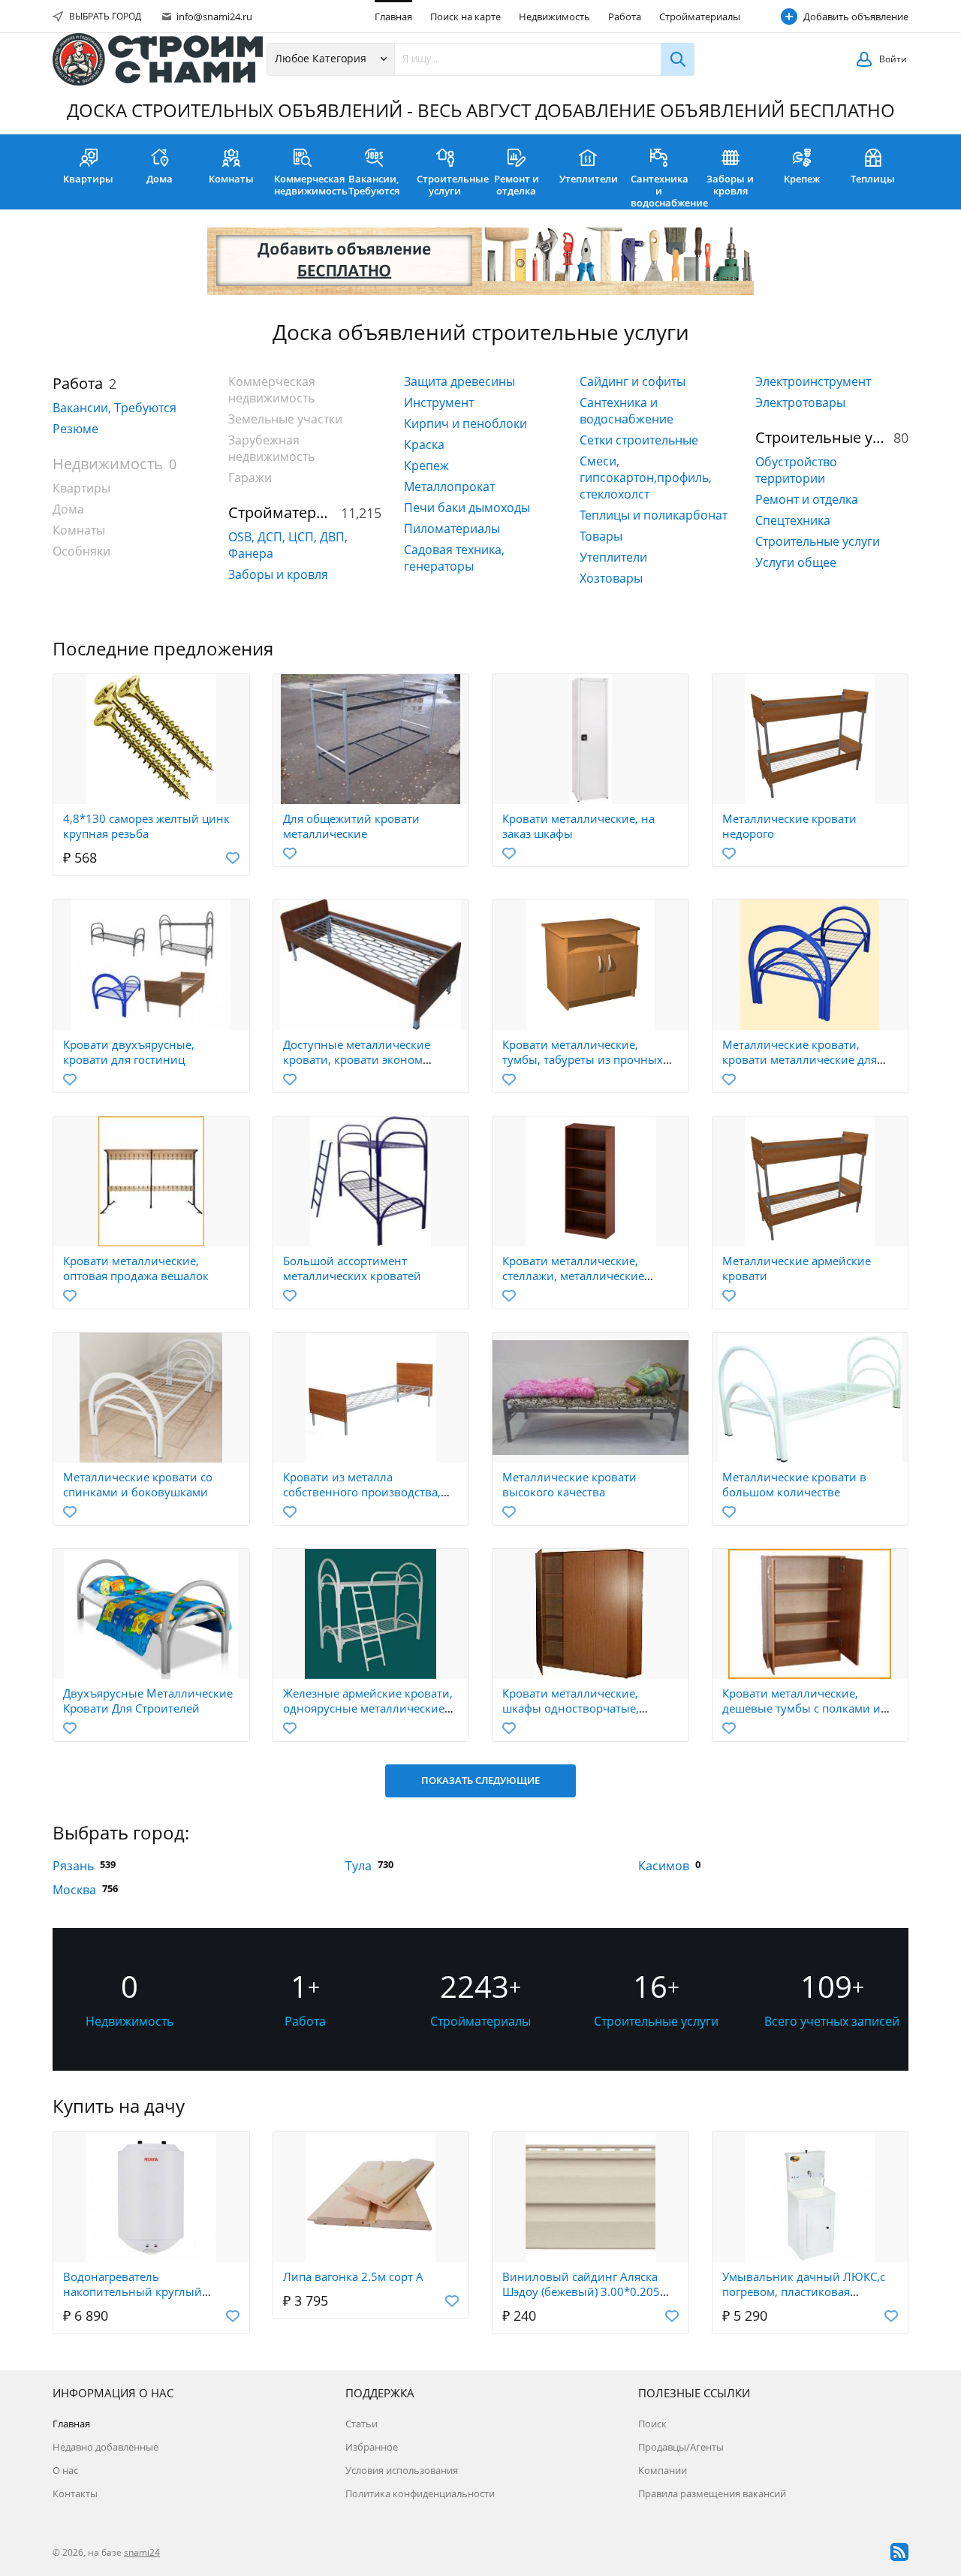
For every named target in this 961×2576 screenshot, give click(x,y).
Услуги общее (796, 562)
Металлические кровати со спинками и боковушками (138, 1484)
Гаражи (250, 478)
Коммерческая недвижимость (306, 185)
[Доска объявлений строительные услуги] (158, 59)
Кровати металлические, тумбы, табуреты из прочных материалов (583, 1059)
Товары (601, 536)
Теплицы (873, 179)
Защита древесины (459, 381)
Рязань (73, 1866)
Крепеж (802, 179)
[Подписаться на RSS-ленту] (899, 2552)
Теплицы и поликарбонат (654, 515)
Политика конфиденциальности (420, 2493)
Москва (74, 1890)
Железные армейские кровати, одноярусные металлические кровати (368, 1708)
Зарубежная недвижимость (271, 448)
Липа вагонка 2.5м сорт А (353, 2276)
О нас (65, 2470)
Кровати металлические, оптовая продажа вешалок (136, 1268)
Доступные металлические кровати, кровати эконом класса (357, 1059)
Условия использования (402, 2470)
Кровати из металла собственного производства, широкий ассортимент (362, 1492)
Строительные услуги (449, 185)
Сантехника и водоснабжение (663, 191)
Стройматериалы (700, 17)
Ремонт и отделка (517, 185)
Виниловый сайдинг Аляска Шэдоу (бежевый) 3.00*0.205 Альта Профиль (581, 2291)
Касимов (664, 1866)
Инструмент (439, 402)
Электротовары (800, 402)
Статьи (362, 2424)
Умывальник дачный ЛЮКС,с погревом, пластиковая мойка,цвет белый (804, 2291)
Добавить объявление (856, 17)
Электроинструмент (813, 381)
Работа (625, 17)
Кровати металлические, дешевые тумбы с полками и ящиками (801, 1708)
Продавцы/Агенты (681, 2447)
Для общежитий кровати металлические (351, 826)
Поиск (652, 2424)
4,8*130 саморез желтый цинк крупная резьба (146, 826)
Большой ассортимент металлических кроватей (352, 1268)
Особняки (81, 551)
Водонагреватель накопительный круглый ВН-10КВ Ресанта (133, 2291)
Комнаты (231, 179)
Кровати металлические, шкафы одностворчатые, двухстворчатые (571, 1708)
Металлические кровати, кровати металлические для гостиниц (800, 1059)
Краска (424, 444)
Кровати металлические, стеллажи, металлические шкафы (573, 1276)
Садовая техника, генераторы (454, 558)
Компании (663, 2470)
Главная (393, 17)
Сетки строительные (639, 440)
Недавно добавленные (105, 2447)
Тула (358, 1866)
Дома (160, 179)
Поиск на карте (465, 17)
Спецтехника (793, 520)
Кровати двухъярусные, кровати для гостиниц (129, 1052)
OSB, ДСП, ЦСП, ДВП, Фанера (288, 545)
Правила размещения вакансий (712, 2493)
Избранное (372, 2447)
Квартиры (88, 179)
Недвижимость (554, 17)
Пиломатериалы (452, 529)
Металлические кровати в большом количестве (794, 1484)
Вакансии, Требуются (374, 185)
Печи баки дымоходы (467, 508)
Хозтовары (611, 578)
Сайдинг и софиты (633, 381)
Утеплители (589, 179)
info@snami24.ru (213, 17)
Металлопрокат (449, 487)
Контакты (75, 2493)
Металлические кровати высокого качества (569, 1484)
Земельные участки (285, 419)
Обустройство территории (796, 470)
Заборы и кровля (730, 185)
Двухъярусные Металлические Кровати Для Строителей (148, 1701)
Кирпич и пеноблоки (465, 423)
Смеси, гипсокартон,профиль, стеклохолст (646, 478)
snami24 (142, 2552)
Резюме (75, 429)
